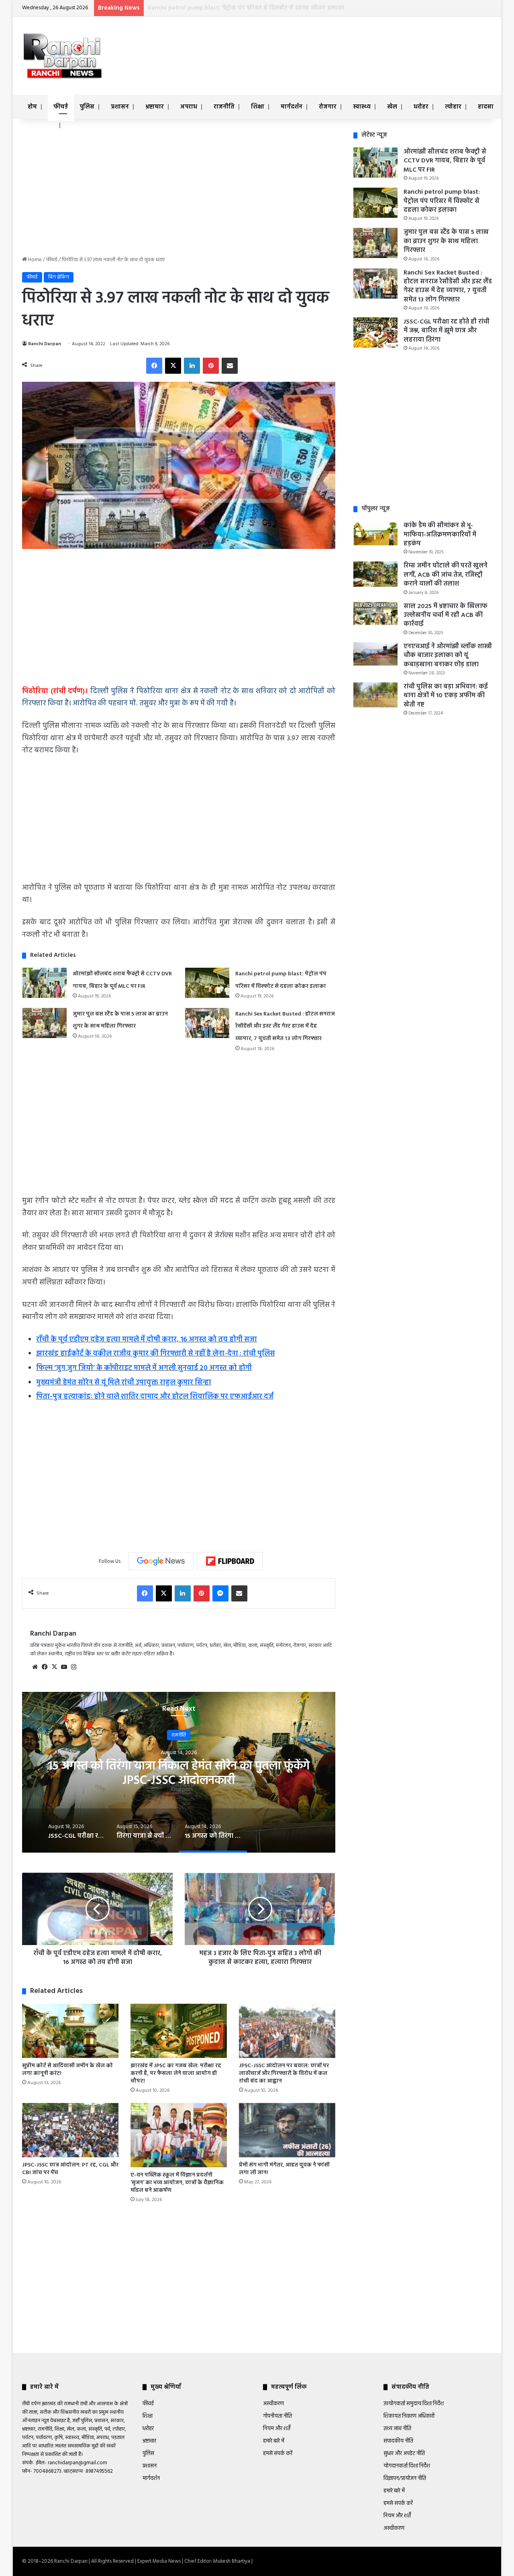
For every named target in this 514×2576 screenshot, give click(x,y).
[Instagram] (73, 1667)
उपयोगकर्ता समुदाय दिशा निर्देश (414, 2404)
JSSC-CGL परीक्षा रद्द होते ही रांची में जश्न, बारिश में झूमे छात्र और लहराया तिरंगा (179, 1773)
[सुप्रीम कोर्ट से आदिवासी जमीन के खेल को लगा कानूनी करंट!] (70, 2031)
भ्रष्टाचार (155, 107)
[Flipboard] (230, 1561)
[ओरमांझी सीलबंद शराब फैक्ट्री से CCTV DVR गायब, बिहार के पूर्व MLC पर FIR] (45, 983)
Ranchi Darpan (45, 344)
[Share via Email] (230, 366)
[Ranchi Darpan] (62, 56)
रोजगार (328, 107)
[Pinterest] (211, 366)
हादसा (486, 107)
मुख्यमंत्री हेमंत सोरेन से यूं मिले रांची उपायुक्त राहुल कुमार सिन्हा (124, 1383)
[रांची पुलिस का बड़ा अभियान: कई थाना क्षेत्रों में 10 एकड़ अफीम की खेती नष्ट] (375, 695)
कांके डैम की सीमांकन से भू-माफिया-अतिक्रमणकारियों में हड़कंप (440, 535)
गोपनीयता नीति (277, 2416)
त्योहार (453, 107)
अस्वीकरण (273, 2404)
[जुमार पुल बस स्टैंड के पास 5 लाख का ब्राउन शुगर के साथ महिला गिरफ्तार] (45, 1023)
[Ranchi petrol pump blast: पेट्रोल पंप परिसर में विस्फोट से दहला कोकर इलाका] (207, 983)
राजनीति (224, 107)
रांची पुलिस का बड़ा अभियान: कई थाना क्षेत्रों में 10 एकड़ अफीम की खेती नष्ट (446, 696)
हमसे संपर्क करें (278, 2454)
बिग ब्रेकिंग (59, 277)
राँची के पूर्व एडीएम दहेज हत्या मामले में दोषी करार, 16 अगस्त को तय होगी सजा (147, 1340)
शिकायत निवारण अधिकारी (409, 2416)
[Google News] (161, 1561)
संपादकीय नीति (398, 2441)
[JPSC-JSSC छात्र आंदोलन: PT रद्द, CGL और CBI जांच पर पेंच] (70, 2130)
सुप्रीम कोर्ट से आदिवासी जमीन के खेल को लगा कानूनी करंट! (67, 2070)
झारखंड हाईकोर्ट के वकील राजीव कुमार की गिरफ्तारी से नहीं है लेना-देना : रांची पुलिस (156, 1354)
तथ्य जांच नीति (397, 2429)
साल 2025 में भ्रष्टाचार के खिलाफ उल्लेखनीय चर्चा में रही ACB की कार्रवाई (446, 615)
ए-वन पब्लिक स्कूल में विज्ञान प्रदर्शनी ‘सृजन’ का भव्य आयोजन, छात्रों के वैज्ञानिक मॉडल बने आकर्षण (177, 2183)
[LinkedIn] (192, 366)
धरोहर (421, 107)
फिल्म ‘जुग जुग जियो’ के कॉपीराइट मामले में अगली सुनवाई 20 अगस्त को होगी (144, 1368)
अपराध (189, 107)
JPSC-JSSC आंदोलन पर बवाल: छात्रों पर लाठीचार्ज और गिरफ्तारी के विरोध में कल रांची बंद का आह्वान (284, 2073)
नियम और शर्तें (277, 2429)
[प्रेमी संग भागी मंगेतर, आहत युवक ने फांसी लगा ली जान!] (287, 2130)
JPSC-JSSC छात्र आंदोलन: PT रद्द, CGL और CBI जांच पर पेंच (70, 2169)
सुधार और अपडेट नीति (404, 2454)
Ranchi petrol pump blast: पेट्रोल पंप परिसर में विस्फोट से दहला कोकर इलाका (442, 201)
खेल (392, 107)
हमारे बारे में (274, 2441)
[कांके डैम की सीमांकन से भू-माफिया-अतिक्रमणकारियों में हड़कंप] (375, 533)
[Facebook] (154, 366)
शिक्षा (258, 107)
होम (32, 107)
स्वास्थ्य (362, 107)
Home (34, 260)
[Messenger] (220, 1593)
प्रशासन (120, 107)
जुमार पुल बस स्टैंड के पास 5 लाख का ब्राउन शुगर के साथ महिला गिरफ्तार (236, 8)
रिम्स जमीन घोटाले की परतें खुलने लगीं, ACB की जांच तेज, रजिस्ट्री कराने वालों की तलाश (446, 575)
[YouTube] (64, 1667)
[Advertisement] (337, 43)
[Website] (35, 1667)
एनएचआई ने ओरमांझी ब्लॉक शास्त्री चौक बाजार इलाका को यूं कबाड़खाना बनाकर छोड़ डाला (448, 656)
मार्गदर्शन (292, 107)
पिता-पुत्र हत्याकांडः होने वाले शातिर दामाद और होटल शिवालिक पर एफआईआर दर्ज (155, 1397)
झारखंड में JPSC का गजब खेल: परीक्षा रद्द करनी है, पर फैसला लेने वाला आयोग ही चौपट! (176, 2073)
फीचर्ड (61, 107)
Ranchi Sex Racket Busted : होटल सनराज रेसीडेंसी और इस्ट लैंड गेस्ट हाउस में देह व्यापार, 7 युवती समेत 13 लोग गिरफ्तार (285, 1026)
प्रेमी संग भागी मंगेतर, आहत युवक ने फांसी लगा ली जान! (284, 2169)
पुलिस (87, 107)
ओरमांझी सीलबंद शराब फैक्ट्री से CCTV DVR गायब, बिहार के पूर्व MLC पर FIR (445, 161)
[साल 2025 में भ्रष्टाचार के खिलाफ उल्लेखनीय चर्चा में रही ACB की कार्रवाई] (375, 614)
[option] (179, 1772)
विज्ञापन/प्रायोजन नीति (405, 2479)
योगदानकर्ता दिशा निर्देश (407, 2466)
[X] (173, 366)
